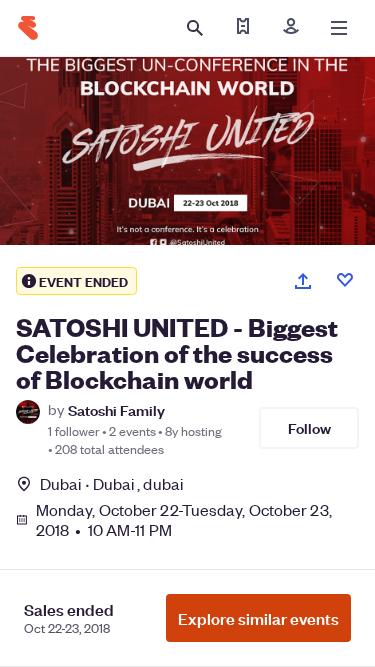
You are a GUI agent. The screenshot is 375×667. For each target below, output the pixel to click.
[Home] (28, 28)
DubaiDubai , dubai (111, 483)
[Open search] (195, 28)
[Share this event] (303, 281)
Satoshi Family (116, 409)
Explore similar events (258, 618)
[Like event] (345, 280)
